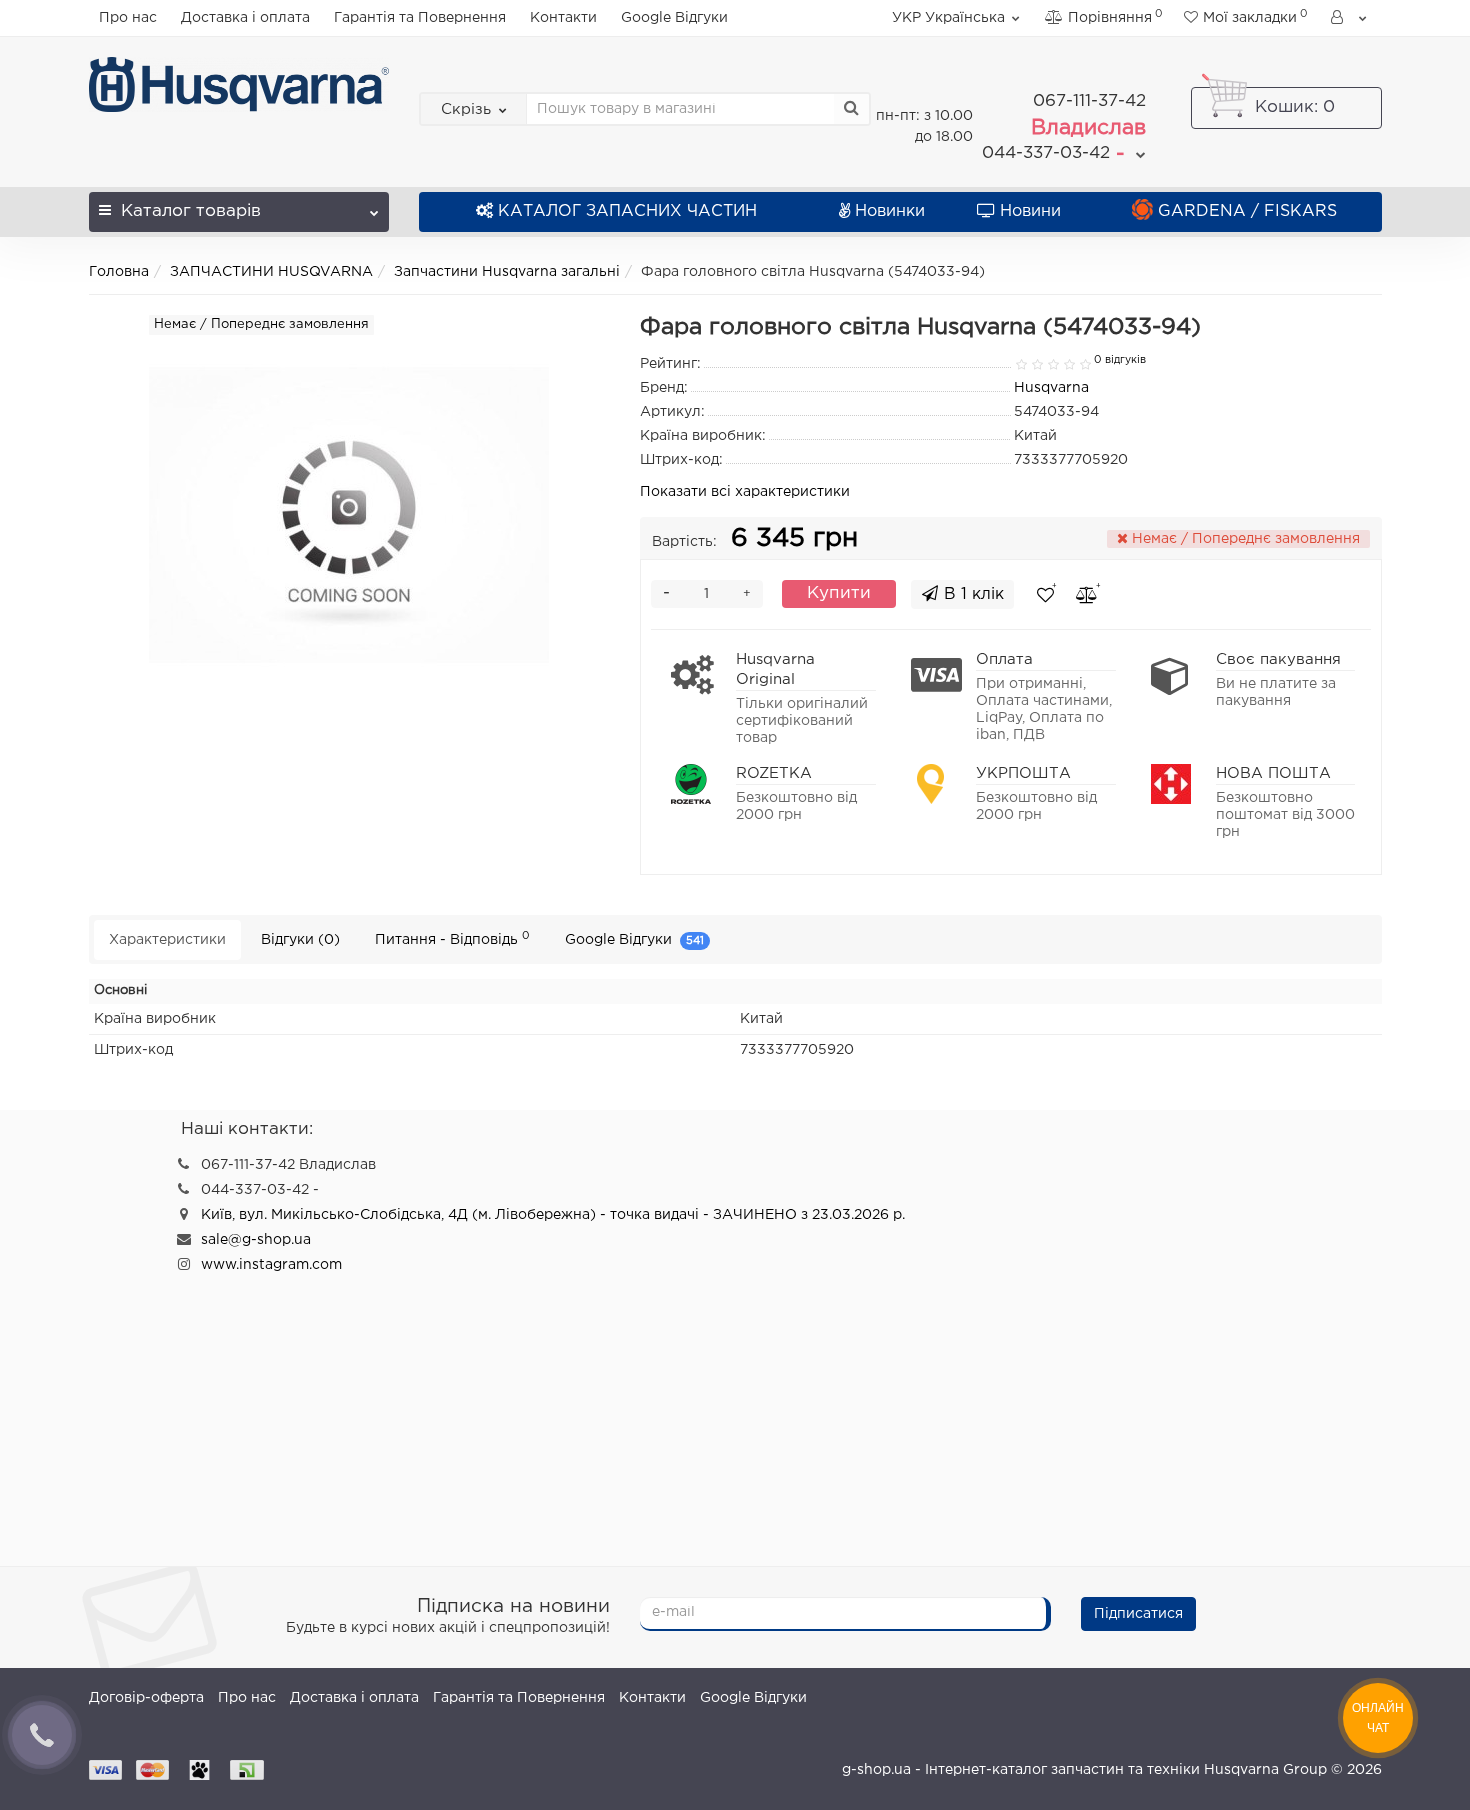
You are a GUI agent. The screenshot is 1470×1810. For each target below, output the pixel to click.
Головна (119, 272)
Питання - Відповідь (452, 938)
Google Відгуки (674, 18)
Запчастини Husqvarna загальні (507, 272)
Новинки (890, 211)
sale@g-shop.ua (256, 1240)
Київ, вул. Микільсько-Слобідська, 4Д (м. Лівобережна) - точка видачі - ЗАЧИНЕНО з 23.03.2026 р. (553, 1215)
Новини (1030, 211)
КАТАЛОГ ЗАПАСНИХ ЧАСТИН (627, 211)
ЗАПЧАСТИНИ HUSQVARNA (271, 272)
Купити (839, 593)
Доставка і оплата (245, 18)
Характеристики (167, 940)
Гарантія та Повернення (420, 18)
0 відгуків (1120, 360)
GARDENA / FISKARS (1247, 211)
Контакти (563, 18)
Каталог (191, 211)
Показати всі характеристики (745, 492)
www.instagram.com (271, 1265)
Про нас (128, 18)
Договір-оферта (146, 1698)
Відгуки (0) (300, 940)
